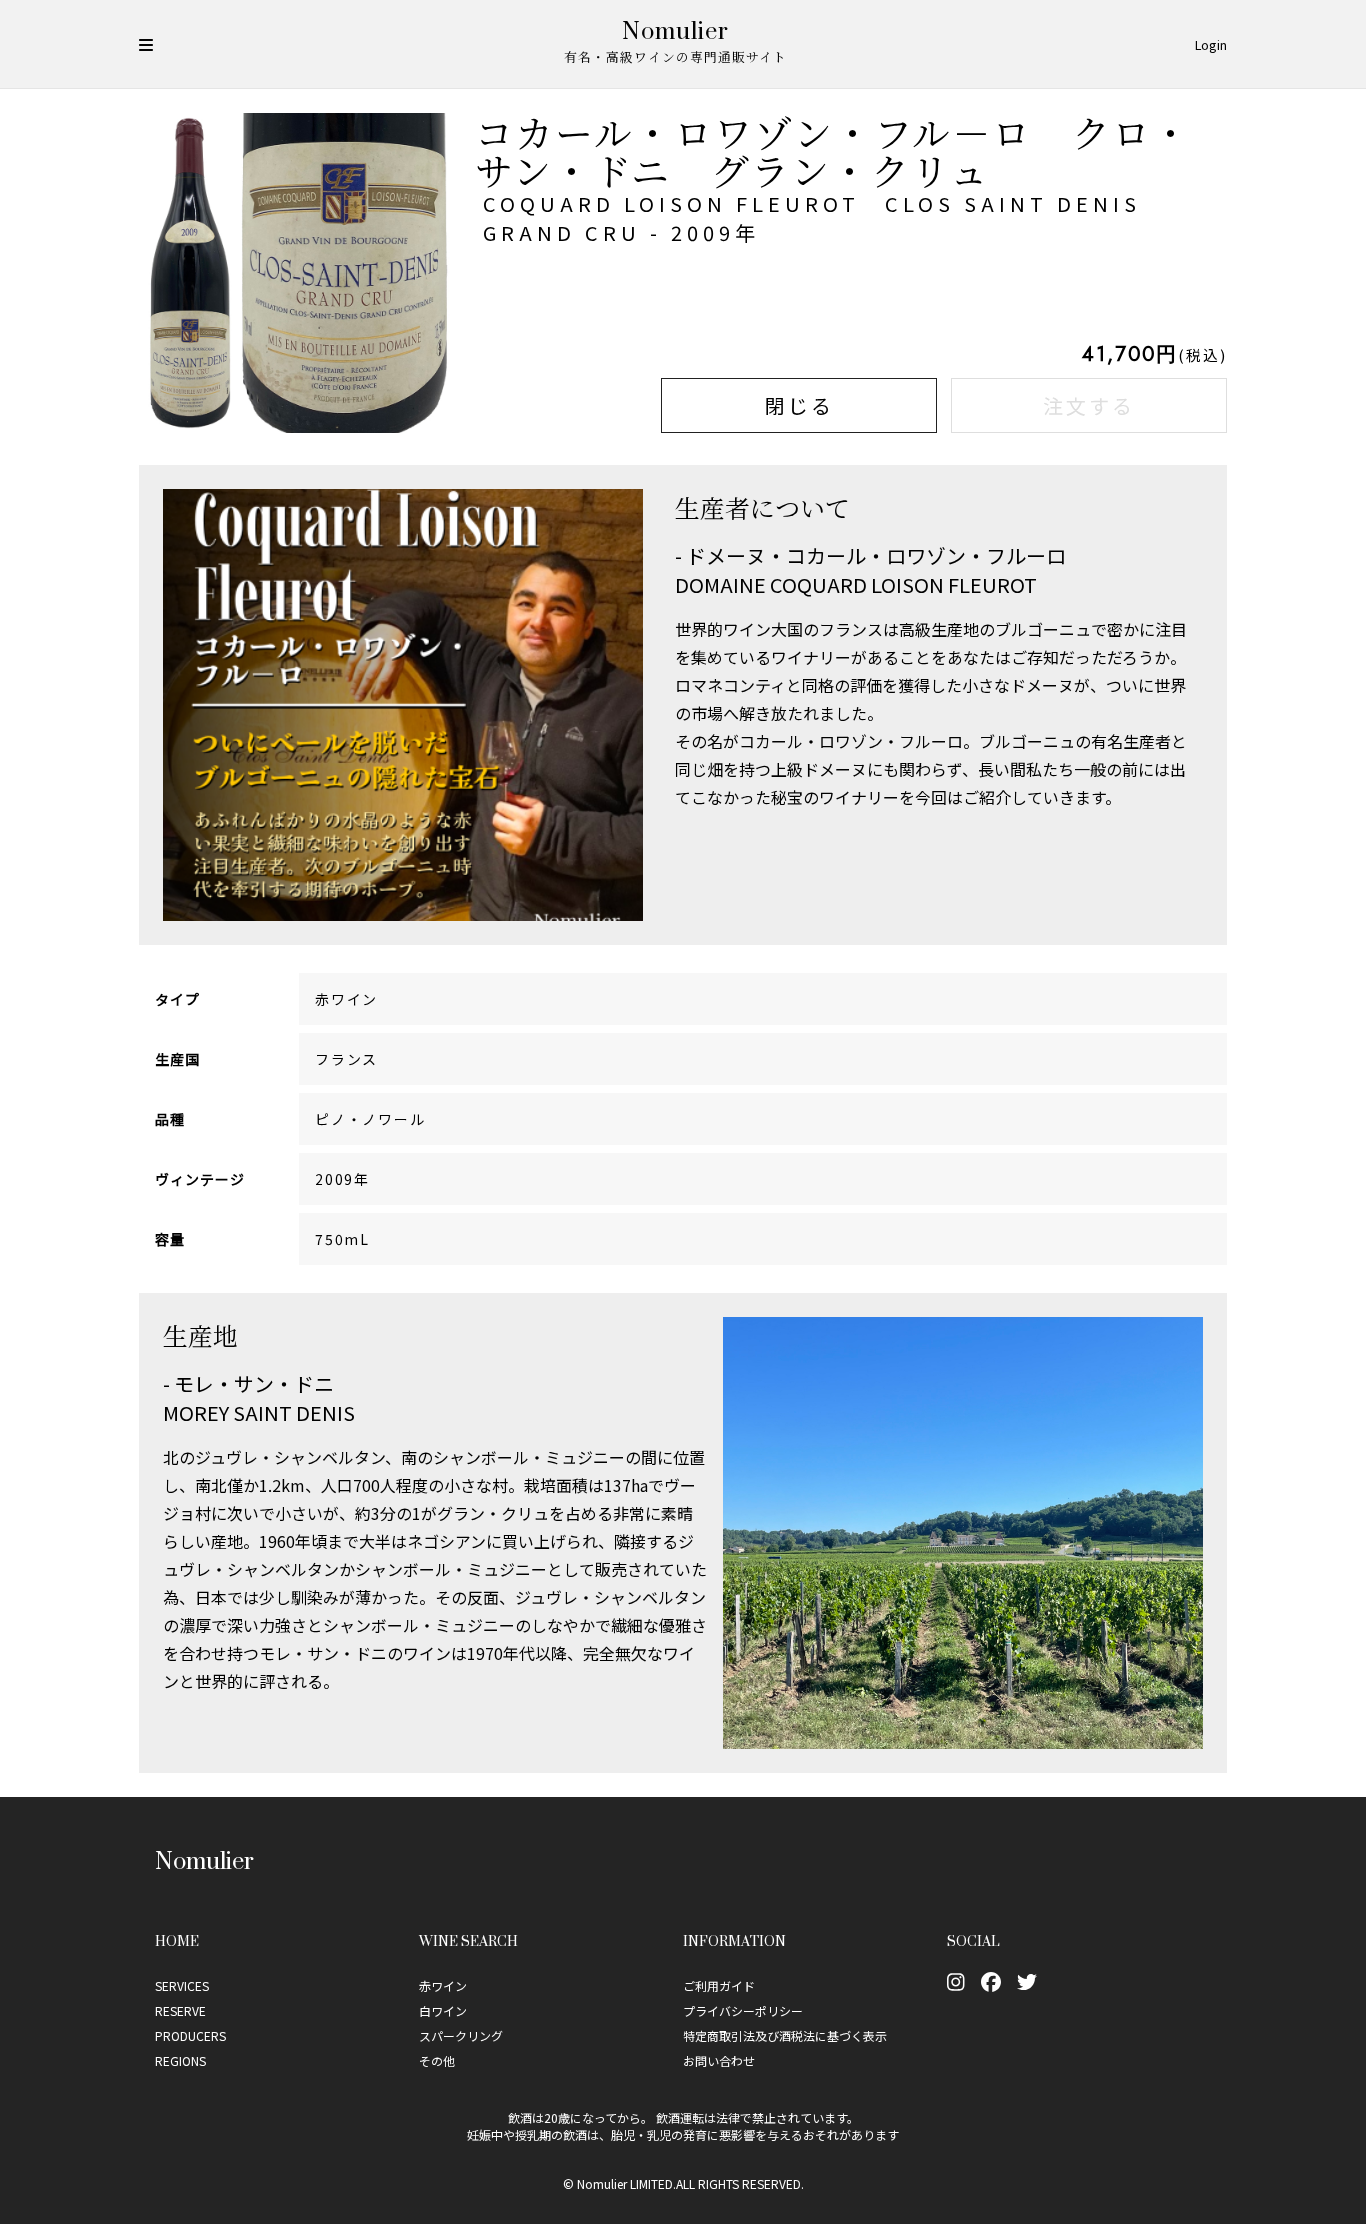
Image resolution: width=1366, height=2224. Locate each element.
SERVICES (182, 1985)
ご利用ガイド (719, 1985)
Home (177, 1940)
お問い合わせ (719, 2060)
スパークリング (461, 2035)
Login (1211, 44)
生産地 (200, 1335)
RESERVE (180, 2010)
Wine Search (468, 1940)
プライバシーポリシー (743, 2010)
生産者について (762, 507)
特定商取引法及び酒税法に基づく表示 (785, 2035)
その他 (437, 2060)
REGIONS (180, 2060)
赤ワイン (443, 1985)
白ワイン (443, 2010)
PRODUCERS (190, 2035)
